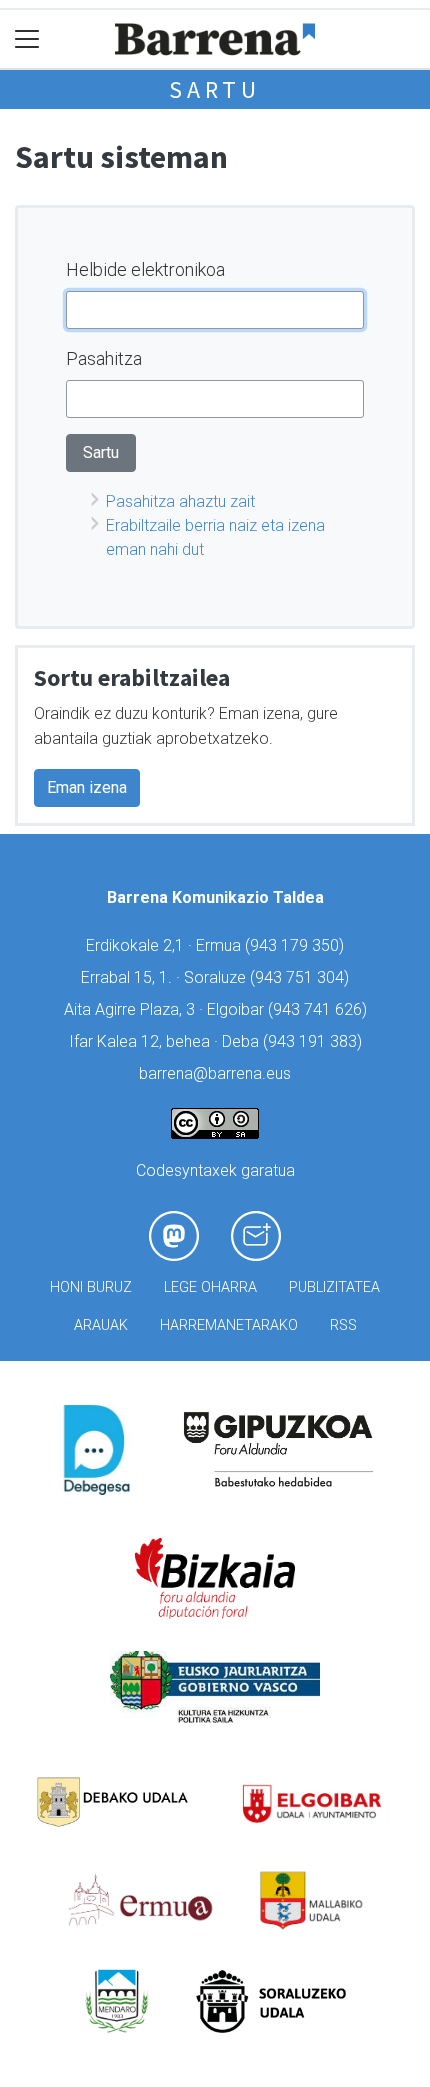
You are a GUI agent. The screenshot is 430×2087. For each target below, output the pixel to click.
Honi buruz (91, 1287)
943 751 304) (302, 977)
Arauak (101, 1325)
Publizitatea (334, 1287)
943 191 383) (315, 1041)
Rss (343, 1325)
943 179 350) (297, 945)
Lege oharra (210, 1287)
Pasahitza (104, 358)
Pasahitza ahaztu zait (180, 501)
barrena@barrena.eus (215, 1073)
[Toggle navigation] (27, 39)
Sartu (215, 89)
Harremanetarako (229, 1325)
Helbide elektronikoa (145, 269)
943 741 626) (320, 1009)
